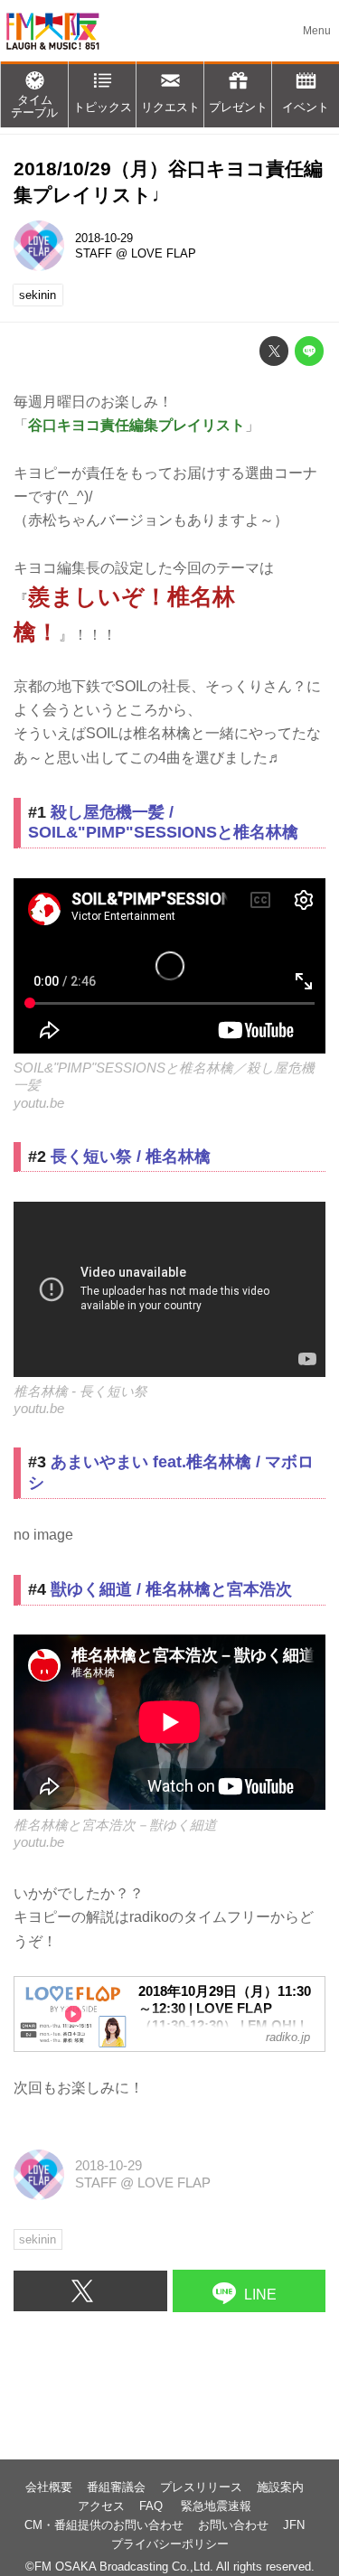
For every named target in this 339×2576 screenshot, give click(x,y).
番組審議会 (116, 2487)
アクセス (101, 2506)
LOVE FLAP (164, 253)
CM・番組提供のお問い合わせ (104, 2525)
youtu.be (39, 1103)
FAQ (153, 2506)
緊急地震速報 (216, 2506)
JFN (294, 2525)
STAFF (94, 253)
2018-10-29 (104, 238)
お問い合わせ (233, 2525)
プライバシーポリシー (170, 2544)
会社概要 (49, 2487)
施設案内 (280, 2487)
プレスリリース (201, 2487)
